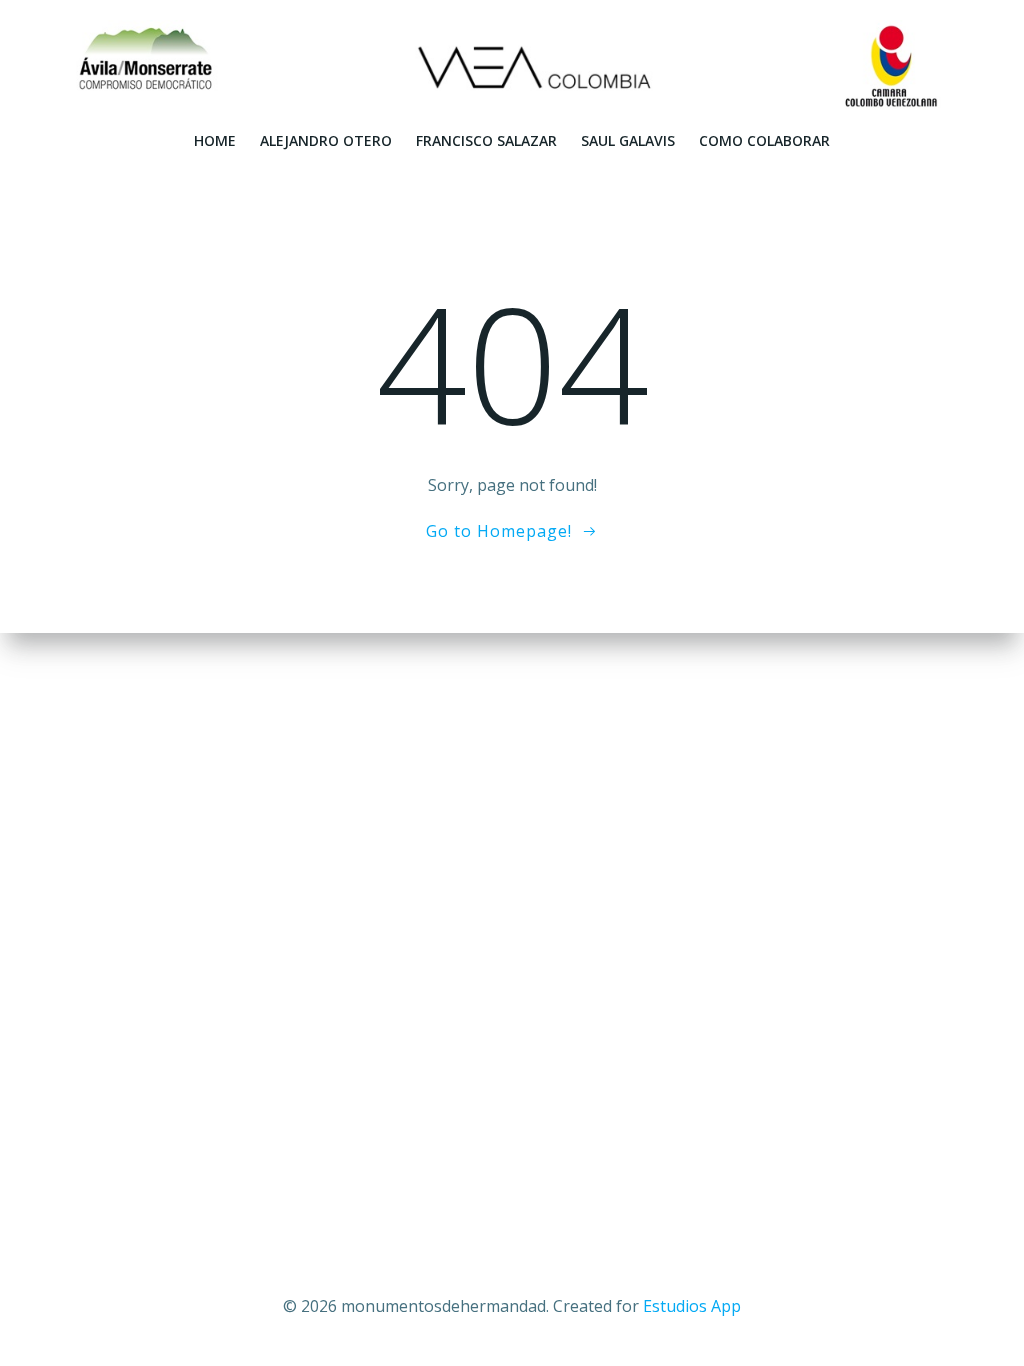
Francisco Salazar (486, 140)
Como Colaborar (764, 140)
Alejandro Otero (326, 140)
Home (215, 140)
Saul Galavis (628, 140)
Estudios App (692, 1306)
